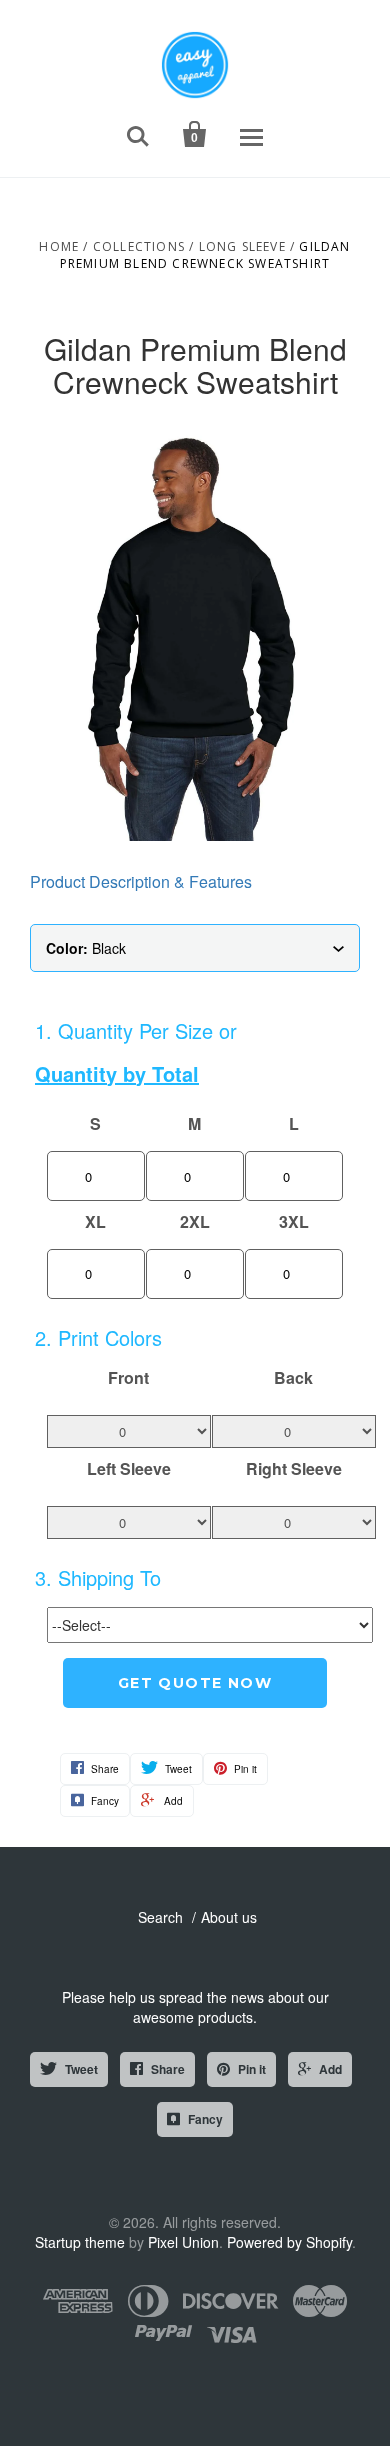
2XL (195, 1222)
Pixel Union (183, 2242)
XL (95, 1222)
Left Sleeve (129, 1469)
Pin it (252, 2069)
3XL (294, 1222)
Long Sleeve (242, 246)
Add (330, 2069)
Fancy (205, 2119)
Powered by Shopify (289, 2242)
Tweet (81, 2069)
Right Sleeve (294, 1469)
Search (160, 1917)
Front (128, 1378)
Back (293, 1378)
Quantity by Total (117, 1074)
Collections (139, 246)
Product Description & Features (141, 881)
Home (59, 246)
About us (229, 1917)
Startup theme (80, 2242)
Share (168, 2069)
